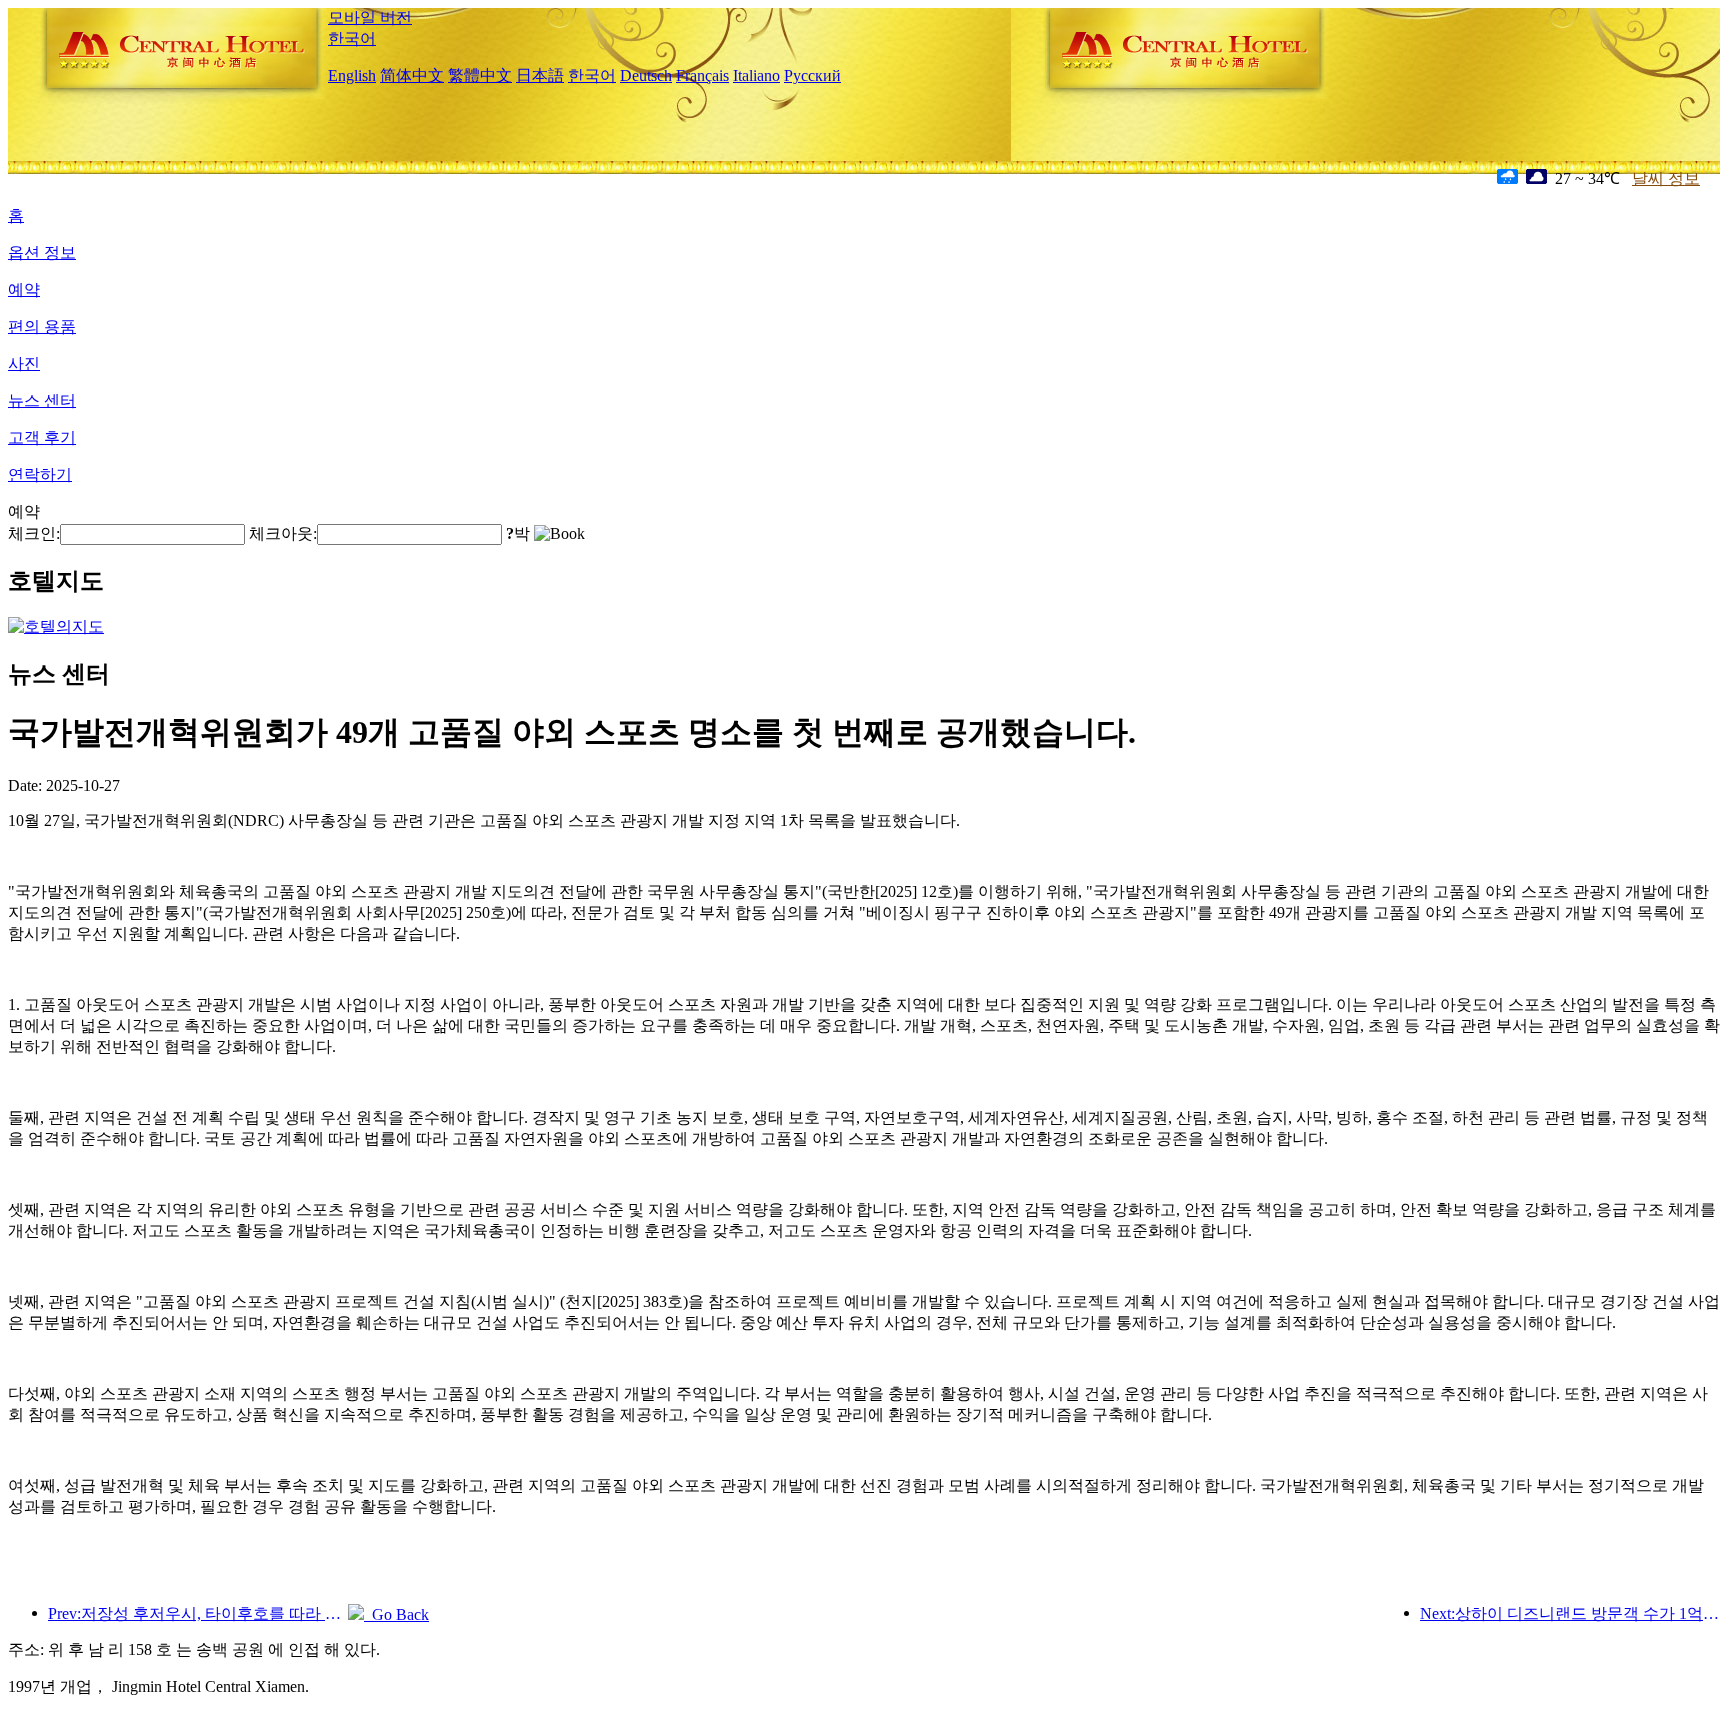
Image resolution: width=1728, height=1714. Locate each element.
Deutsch (646, 75)
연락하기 (40, 474)
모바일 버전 (370, 17)
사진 (24, 363)
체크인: (34, 533)
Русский (812, 75)
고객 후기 (42, 437)
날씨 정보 (1666, 178)
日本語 (540, 75)
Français (702, 75)
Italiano (756, 75)
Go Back (396, 1614)
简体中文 (412, 75)
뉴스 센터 (42, 400)
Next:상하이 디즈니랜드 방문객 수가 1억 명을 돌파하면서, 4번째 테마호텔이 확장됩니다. (1570, 1613)
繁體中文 (480, 75)
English (352, 75)
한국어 (352, 38)
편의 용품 (42, 326)
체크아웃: (283, 533)
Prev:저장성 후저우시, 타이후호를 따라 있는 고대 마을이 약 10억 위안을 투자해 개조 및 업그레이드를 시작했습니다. (198, 1613)
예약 (24, 289)
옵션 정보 (42, 252)
